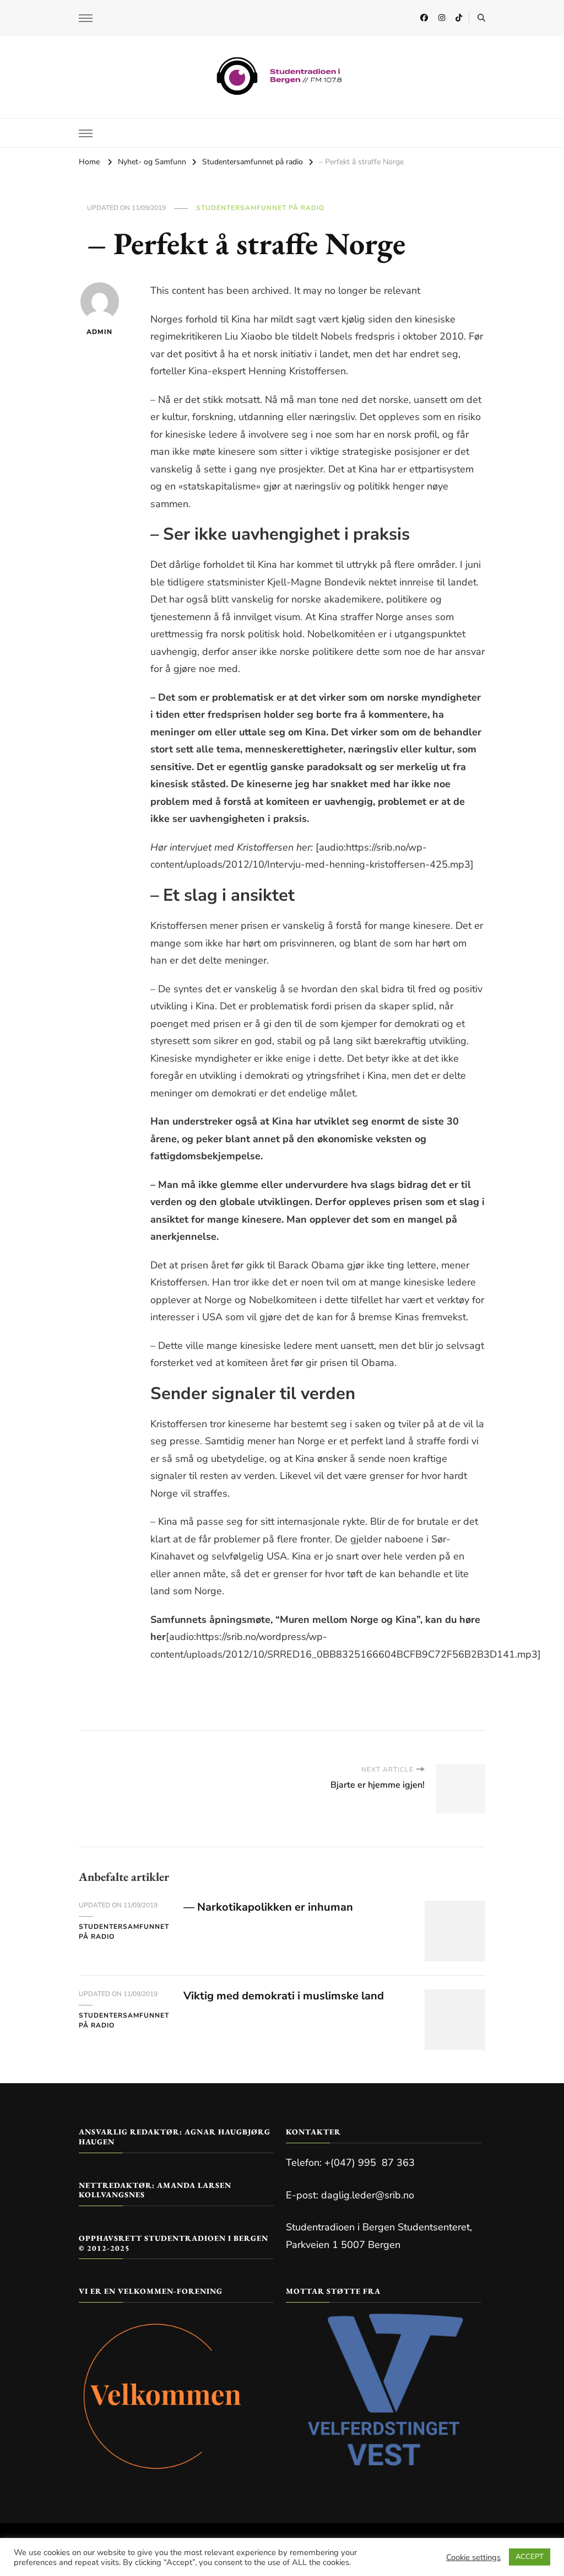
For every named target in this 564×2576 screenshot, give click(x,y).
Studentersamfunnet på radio (260, 208)
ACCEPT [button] (530, 2557)
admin (99, 332)
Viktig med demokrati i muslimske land (284, 1996)
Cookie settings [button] (473, 2557)
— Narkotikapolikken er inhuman (268, 1907)
